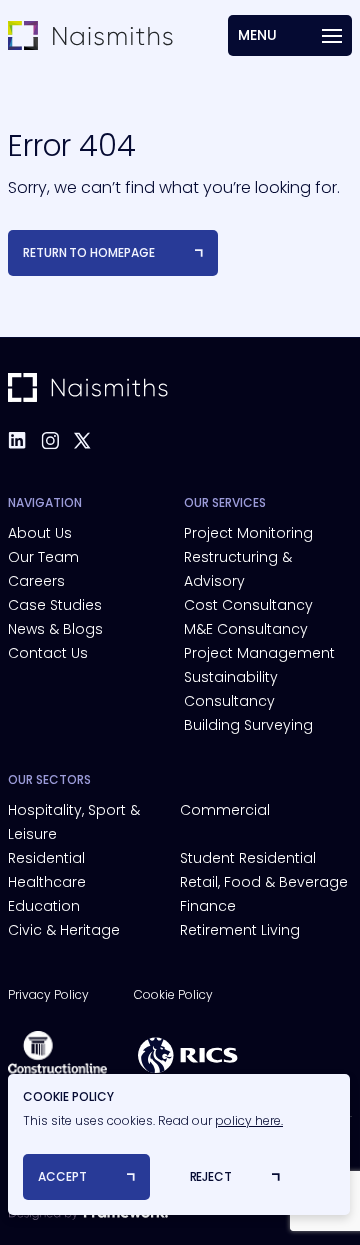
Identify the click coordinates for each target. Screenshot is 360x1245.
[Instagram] (50, 441)
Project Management (259, 653)
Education (44, 906)
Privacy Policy (48, 994)
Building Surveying (248, 725)
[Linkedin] (17, 440)
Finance (208, 906)
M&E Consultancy (246, 629)
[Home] (90, 36)
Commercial (225, 810)
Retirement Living (240, 930)
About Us (40, 533)
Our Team (43, 557)
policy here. (249, 1120)
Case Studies (55, 605)
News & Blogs (55, 629)
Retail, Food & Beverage (264, 882)
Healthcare (47, 882)
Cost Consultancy (248, 605)
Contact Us (48, 653)
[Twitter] (82, 440)
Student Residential (248, 858)
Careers (36, 581)
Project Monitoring (248, 533)
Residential (46, 858)
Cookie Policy (173, 994)
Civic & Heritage (64, 930)
